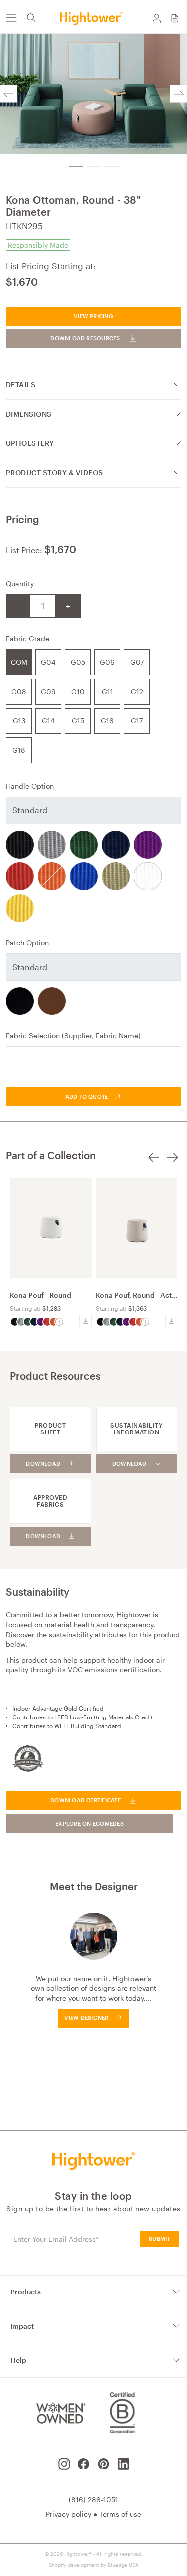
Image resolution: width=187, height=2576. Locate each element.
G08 (19, 691)
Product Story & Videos (55, 473)
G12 (137, 691)
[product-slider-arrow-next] (172, 1163)
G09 (48, 691)
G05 (78, 662)
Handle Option (30, 786)
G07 (137, 662)
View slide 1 (76, 166)
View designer (86, 2018)
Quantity (20, 584)
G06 (107, 662)
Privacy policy (69, 2514)
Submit (159, 2238)
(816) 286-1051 (93, 2500)
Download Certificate (86, 1800)
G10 (78, 691)
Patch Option (27, 942)
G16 (107, 721)
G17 (137, 721)
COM (19, 662)
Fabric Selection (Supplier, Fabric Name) (73, 1036)
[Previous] (9, 94)
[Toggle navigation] (11, 18)
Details (21, 384)
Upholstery (30, 443)
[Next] (178, 94)
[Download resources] (86, 1321)
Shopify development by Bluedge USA (94, 2565)
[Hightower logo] (93, 2161)
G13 (19, 721)
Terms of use (120, 2514)
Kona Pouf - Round (41, 1295)
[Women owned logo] (60, 2413)
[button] (175, 18)
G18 (19, 750)
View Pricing (93, 316)
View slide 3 (112, 166)
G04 (48, 662)
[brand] (93, 18)
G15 (78, 721)
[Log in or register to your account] (157, 18)
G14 (48, 721)
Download (43, 1464)
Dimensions (29, 414)
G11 (107, 691)
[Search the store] (31, 18)
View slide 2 (94, 166)
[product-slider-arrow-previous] (154, 1163)
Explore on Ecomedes (90, 1823)
